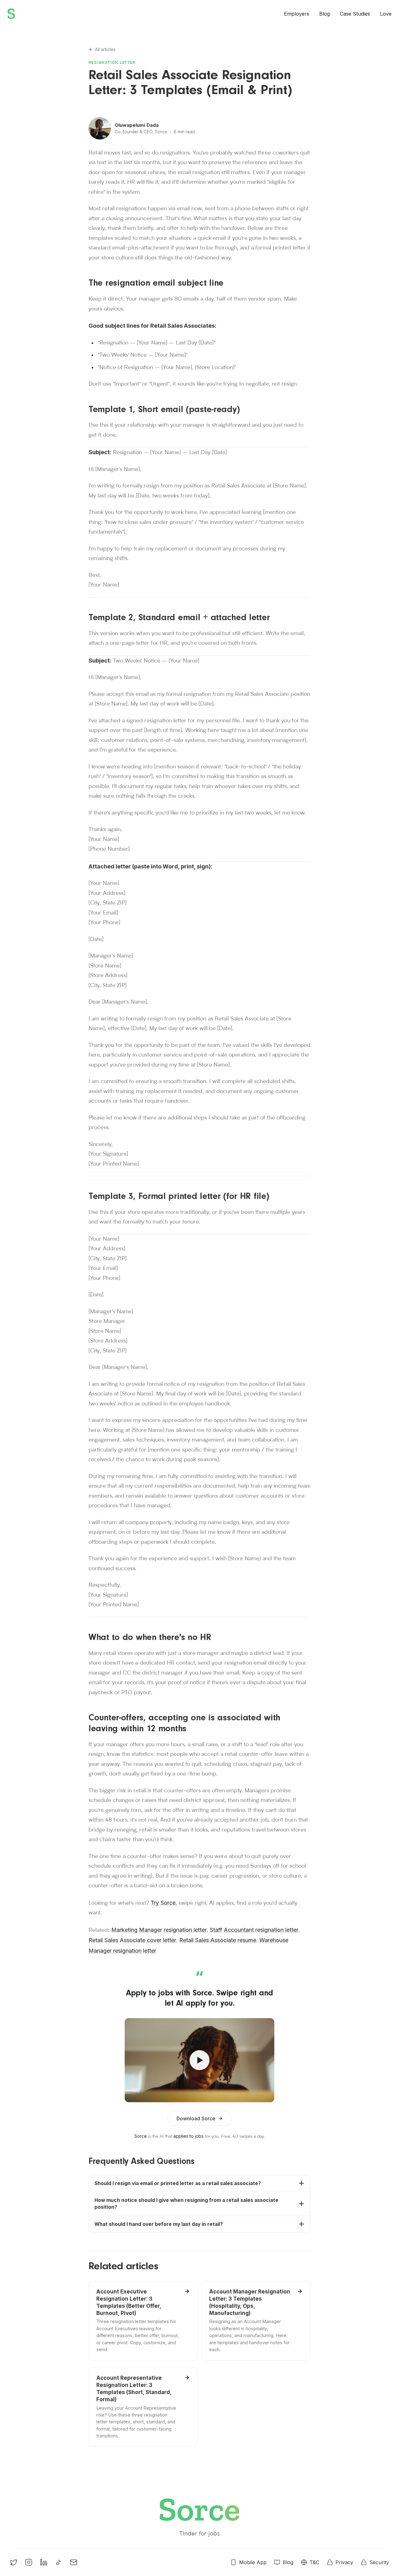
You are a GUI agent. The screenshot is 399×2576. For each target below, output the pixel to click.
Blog (324, 14)
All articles (105, 49)
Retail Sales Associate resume (218, 1940)
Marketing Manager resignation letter (159, 1930)
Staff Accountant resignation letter (254, 1930)
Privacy (344, 2562)
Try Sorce (163, 1903)
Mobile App (253, 2562)
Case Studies (355, 14)
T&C (314, 2562)
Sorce (141, 2136)
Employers (297, 14)
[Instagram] (29, 2562)
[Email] (74, 2562)
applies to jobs (188, 2136)
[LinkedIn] (44, 2562)
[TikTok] (59, 2562)
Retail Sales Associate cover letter (132, 1940)
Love (386, 14)
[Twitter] (14, 2562)
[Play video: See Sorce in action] (199, 2060)
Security (379, 2562)
